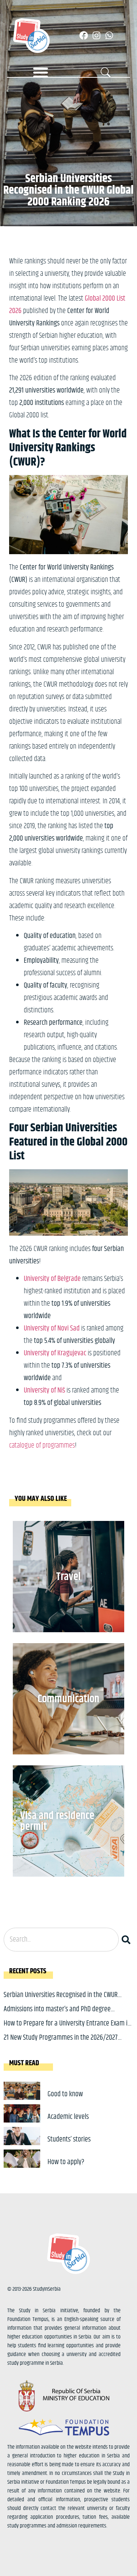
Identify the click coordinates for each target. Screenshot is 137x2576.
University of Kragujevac (55, 1353)
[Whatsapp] (109, 35)
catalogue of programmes (42, 1446)
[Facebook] (84, 35)
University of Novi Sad (52, 1328)
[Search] (128, 1940)
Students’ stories (69, 2139)
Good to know (65, 2094)
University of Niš (44, 1391)
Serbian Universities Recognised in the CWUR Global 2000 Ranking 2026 (61, 2000)
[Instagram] (96, 35)
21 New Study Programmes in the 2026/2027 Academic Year (61, 2043)
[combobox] (61, 1940)
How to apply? (66, 2162)
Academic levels (68, 2117)
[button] (41, 72)
